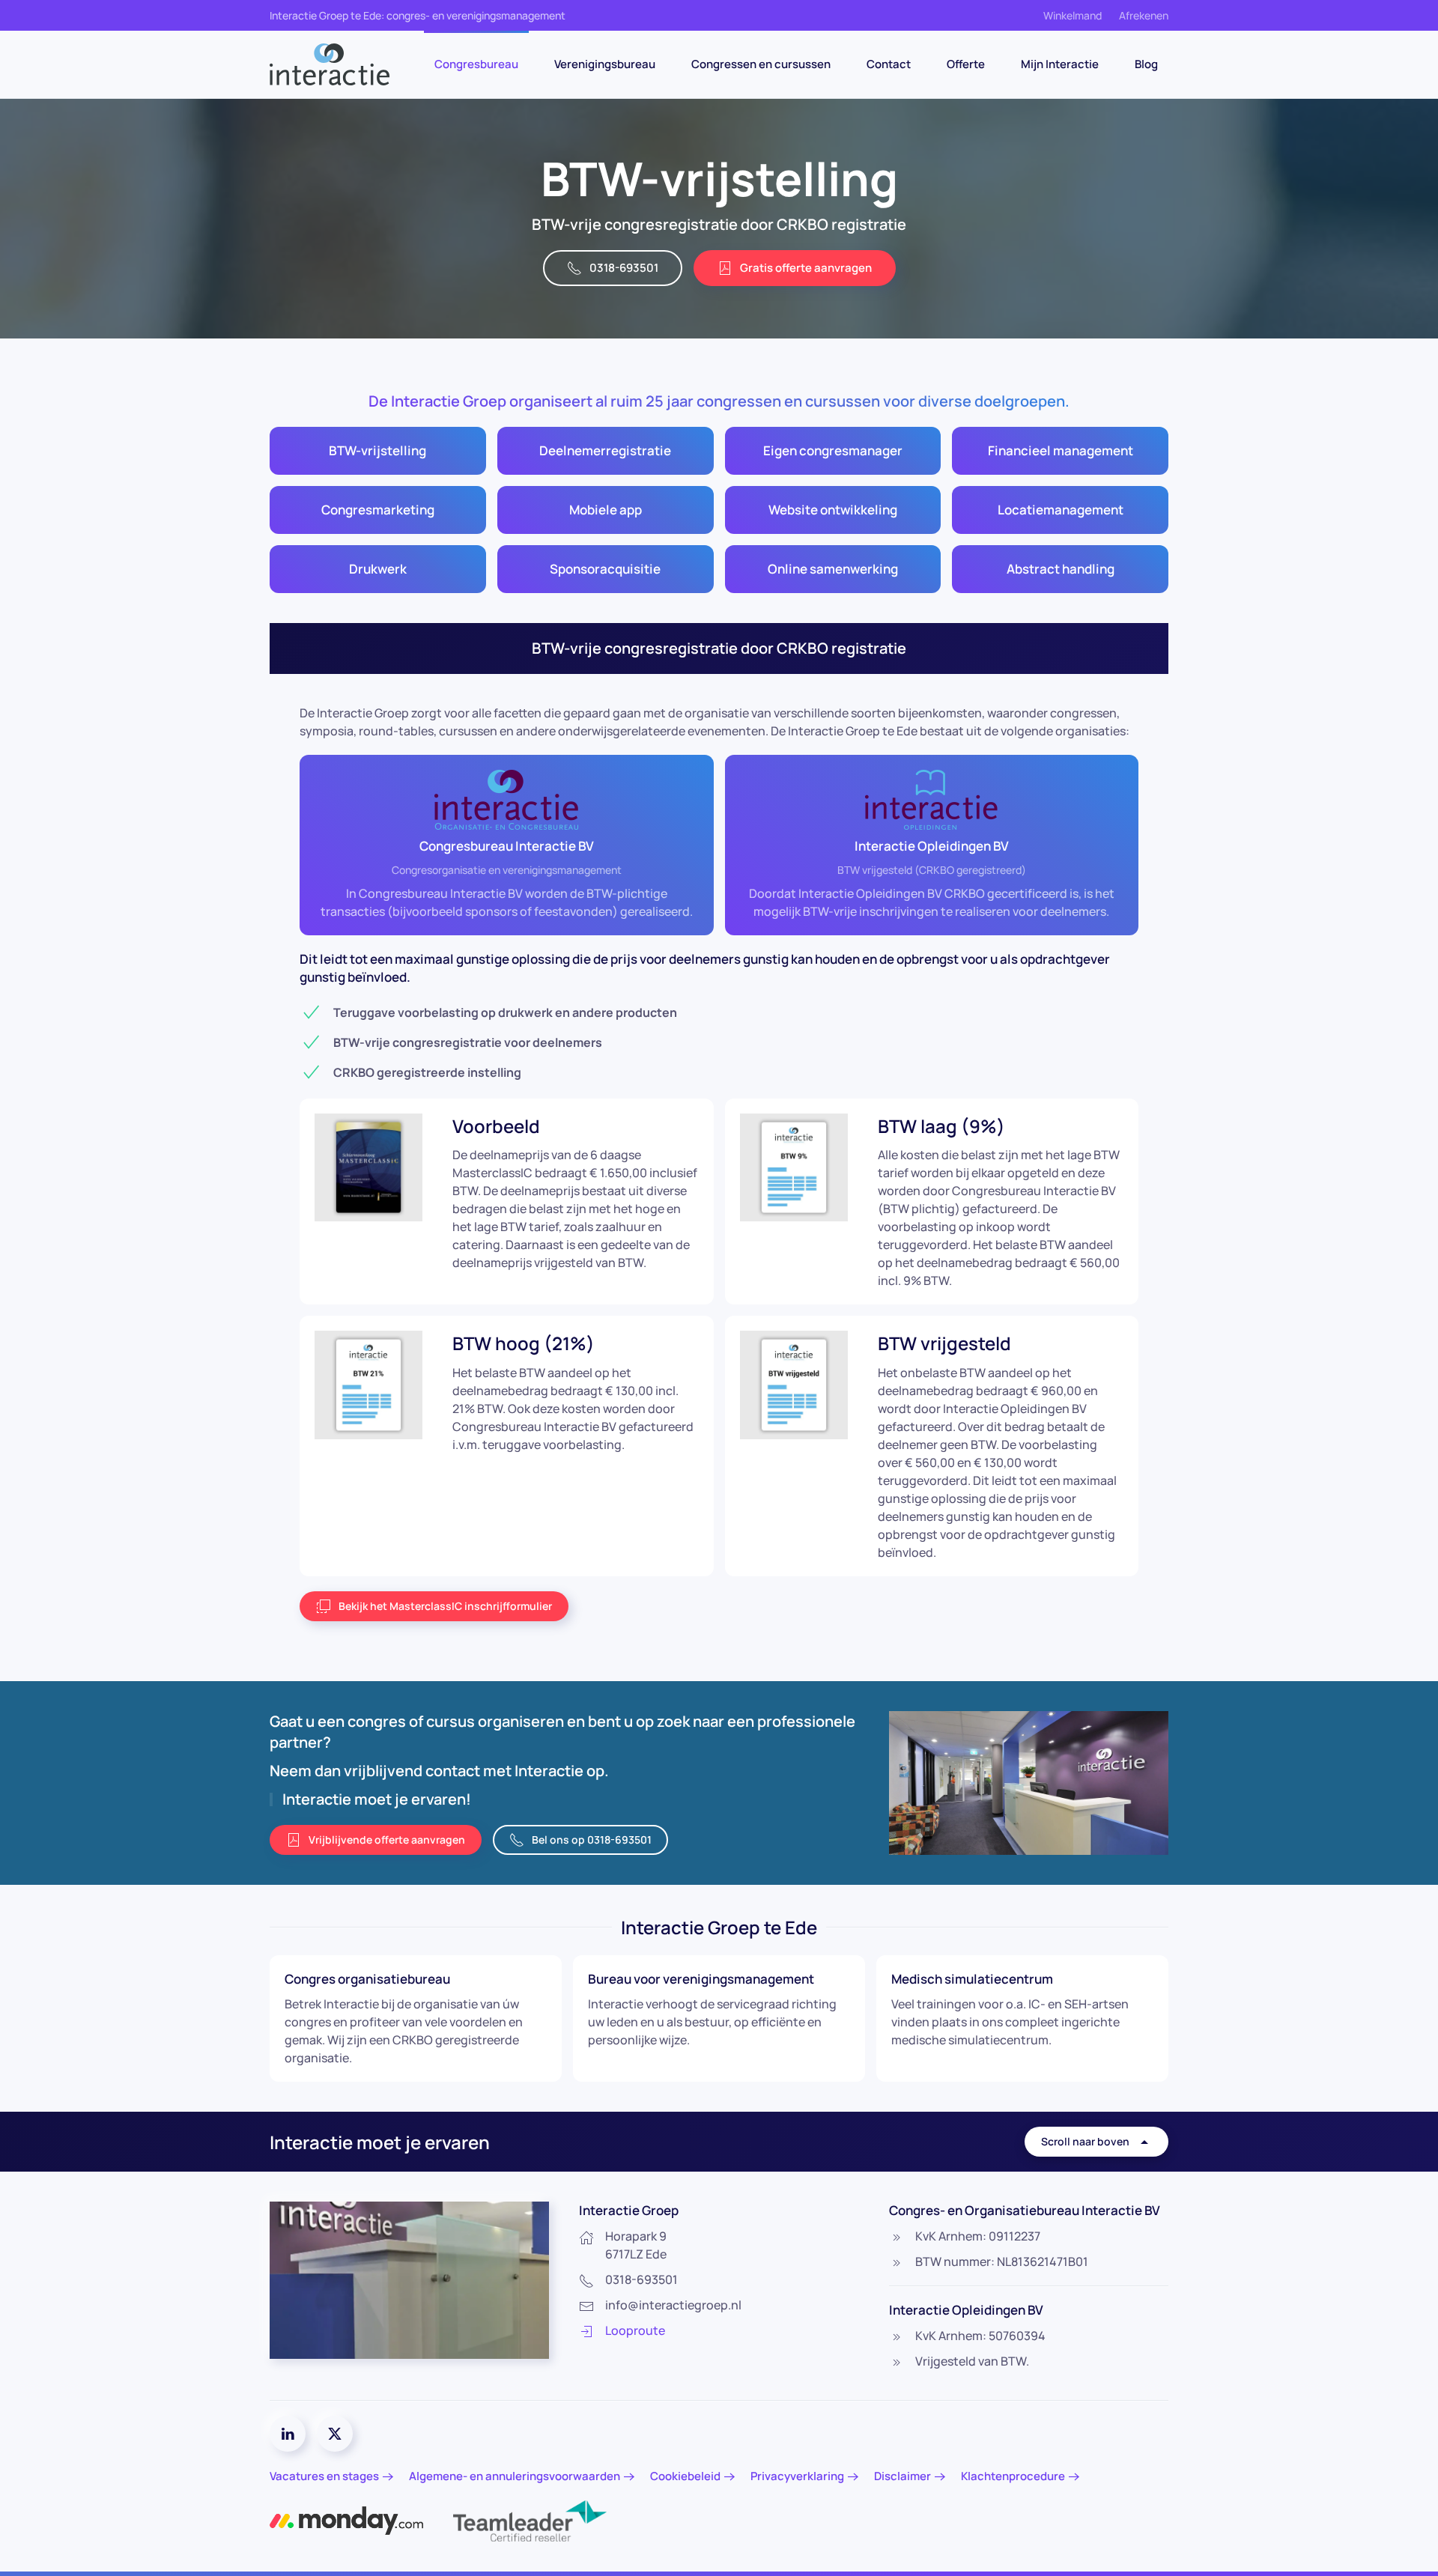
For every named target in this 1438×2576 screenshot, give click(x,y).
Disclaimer (902, 2476)
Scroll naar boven (1085, 2141)
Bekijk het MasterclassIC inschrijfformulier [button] (445, 1606)
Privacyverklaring (797, 2476)
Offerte (966, 64)
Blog (1146, 64)
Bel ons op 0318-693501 (592, 1840)
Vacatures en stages (324, 2476)
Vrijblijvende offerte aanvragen (387, 1840)
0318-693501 (624, 268)
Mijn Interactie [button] (1060, 64)
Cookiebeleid (685, 2476)
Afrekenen (1144, 15)
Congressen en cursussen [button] (761, 64)
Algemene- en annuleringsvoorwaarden (515, 2476)
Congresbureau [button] (476, 64)
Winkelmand (1073, 15)
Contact (889, 64)
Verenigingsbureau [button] (605, 64)
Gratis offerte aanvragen (806, 268)
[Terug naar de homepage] (330, 64)
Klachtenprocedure (1013, 2476)
